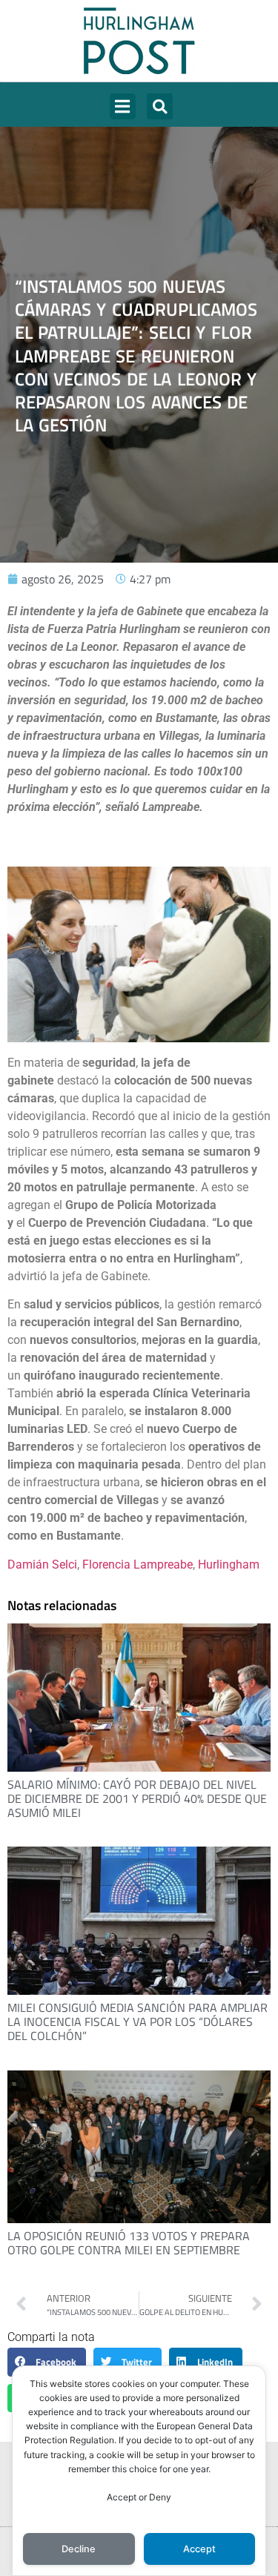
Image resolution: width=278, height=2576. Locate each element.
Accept (199, 2549)
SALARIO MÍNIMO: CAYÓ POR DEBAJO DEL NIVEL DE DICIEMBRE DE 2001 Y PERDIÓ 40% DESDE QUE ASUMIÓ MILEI (137, 1798)
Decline (79, 2549)
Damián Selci (42, 1565)
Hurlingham (229, 1565)
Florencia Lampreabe (138, 1565)
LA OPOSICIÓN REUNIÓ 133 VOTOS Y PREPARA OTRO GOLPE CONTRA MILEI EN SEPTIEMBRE (129, 2243)
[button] (123, 106)
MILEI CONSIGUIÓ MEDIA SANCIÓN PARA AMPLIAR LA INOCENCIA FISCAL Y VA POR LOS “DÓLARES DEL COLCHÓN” (138, 2022)
